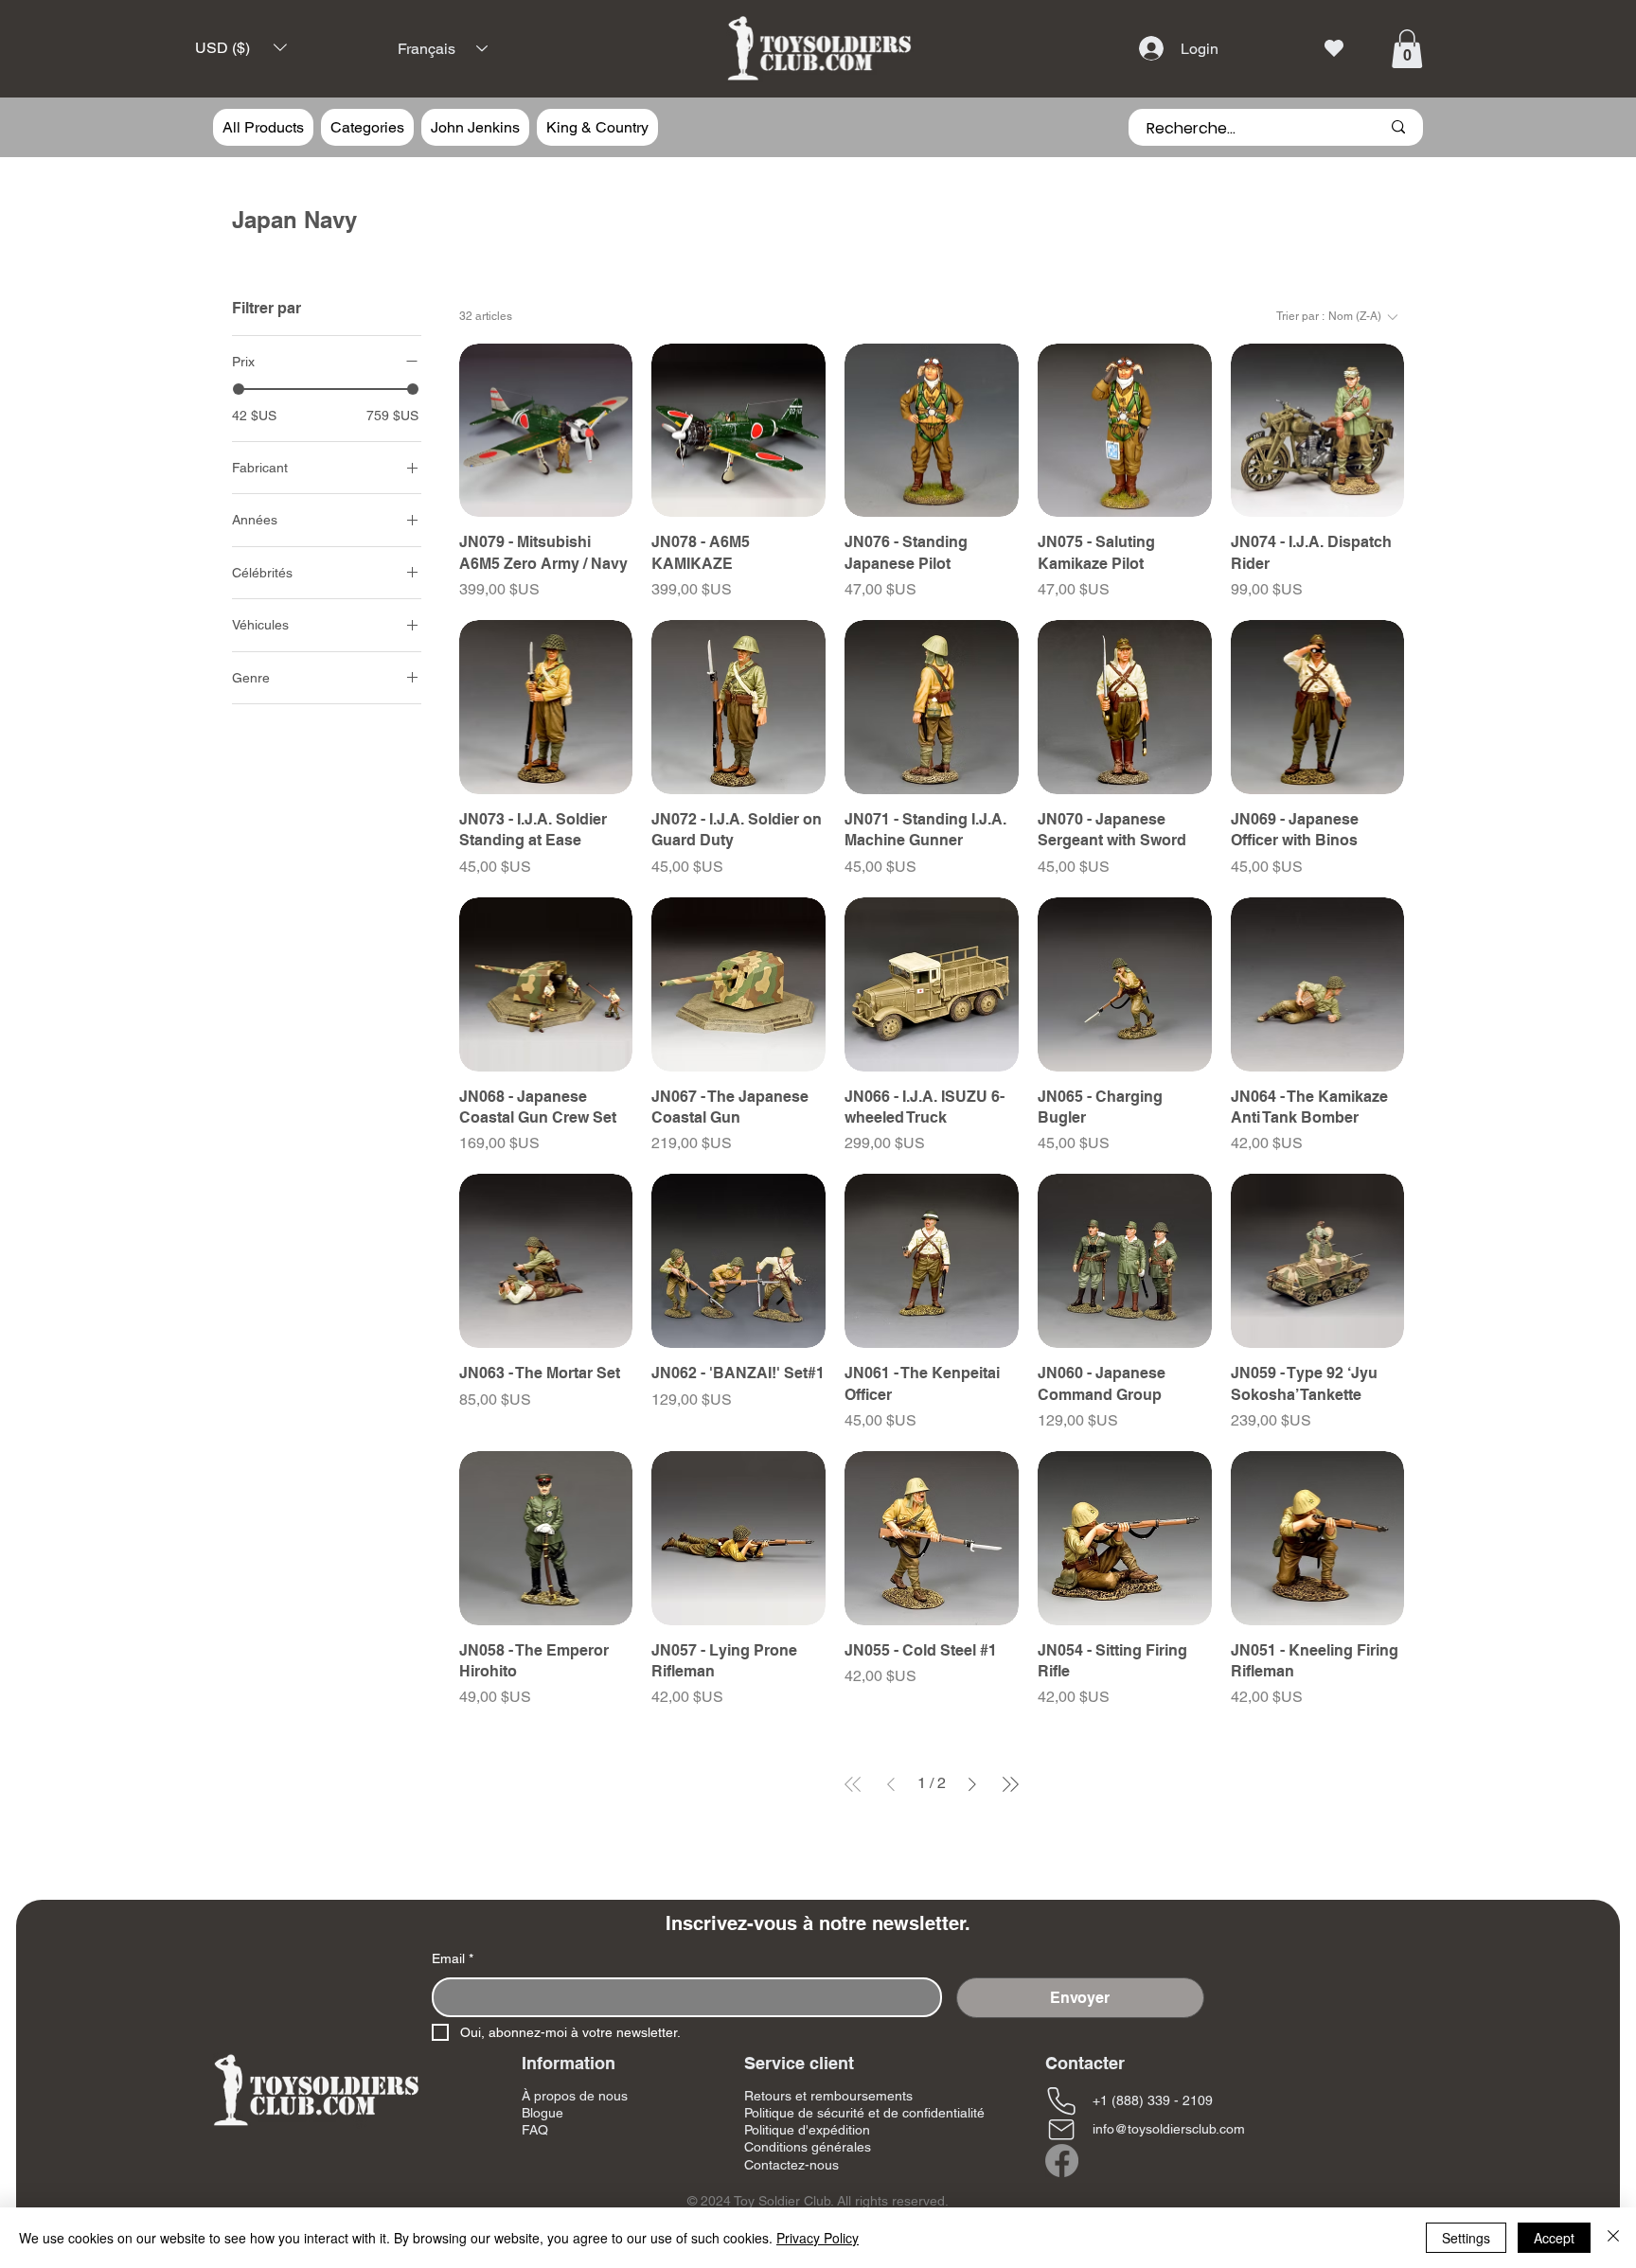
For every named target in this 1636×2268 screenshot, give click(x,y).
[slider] (239, 388)
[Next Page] (972, 1784)
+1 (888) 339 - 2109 (1153, 2100)
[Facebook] (1062, 2161)
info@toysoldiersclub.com (1169, 2129)
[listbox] (241, 48)
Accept (1554, 2238)
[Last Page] (1010, 1784)
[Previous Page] (891, 1784)
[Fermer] (1613, 2238)
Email (453, 1958)
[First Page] (853, 1784)
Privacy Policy (818, 2238)
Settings (1466, 2238)
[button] (241, 48)
